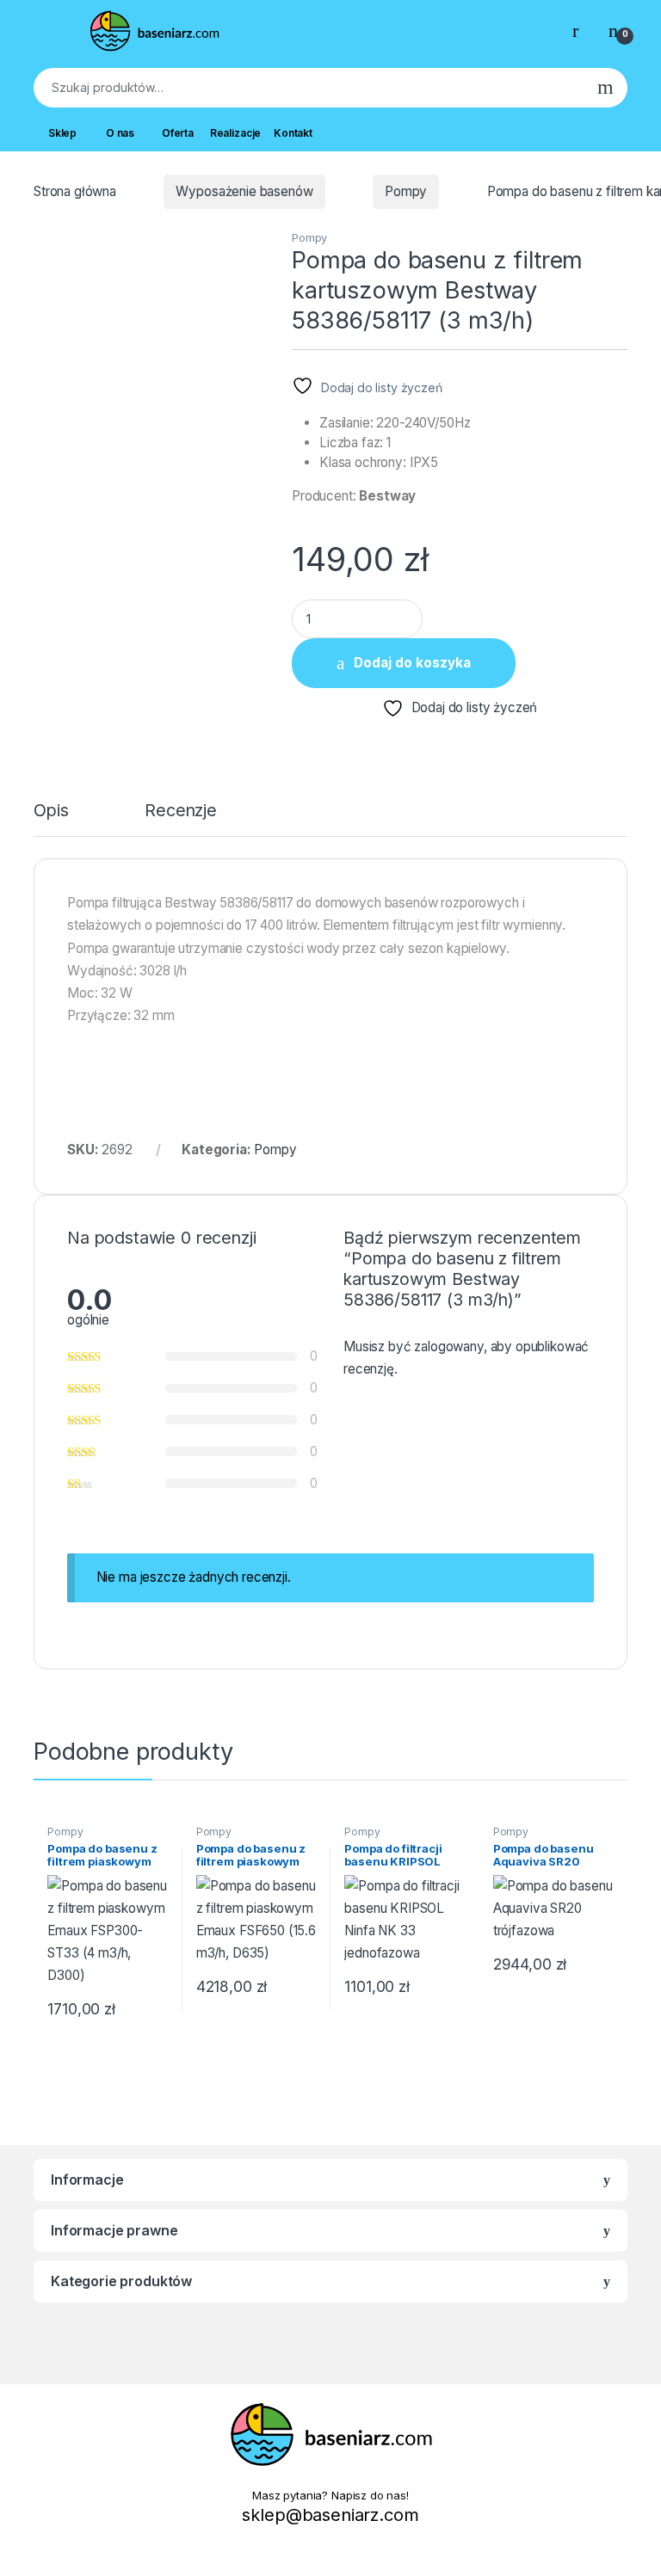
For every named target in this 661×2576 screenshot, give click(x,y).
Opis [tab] (51, 812)
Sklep (62, 133)
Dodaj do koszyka (412, 663)
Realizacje (235, 133)
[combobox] (309, 88)
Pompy (406, 191)
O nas (120, 133)
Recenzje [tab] (181, 812)
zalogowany (448, 1346)
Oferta (178, 133)
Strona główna (75, 191)
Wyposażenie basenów (244, 191)
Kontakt (293, 133)
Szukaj (605, 88)
